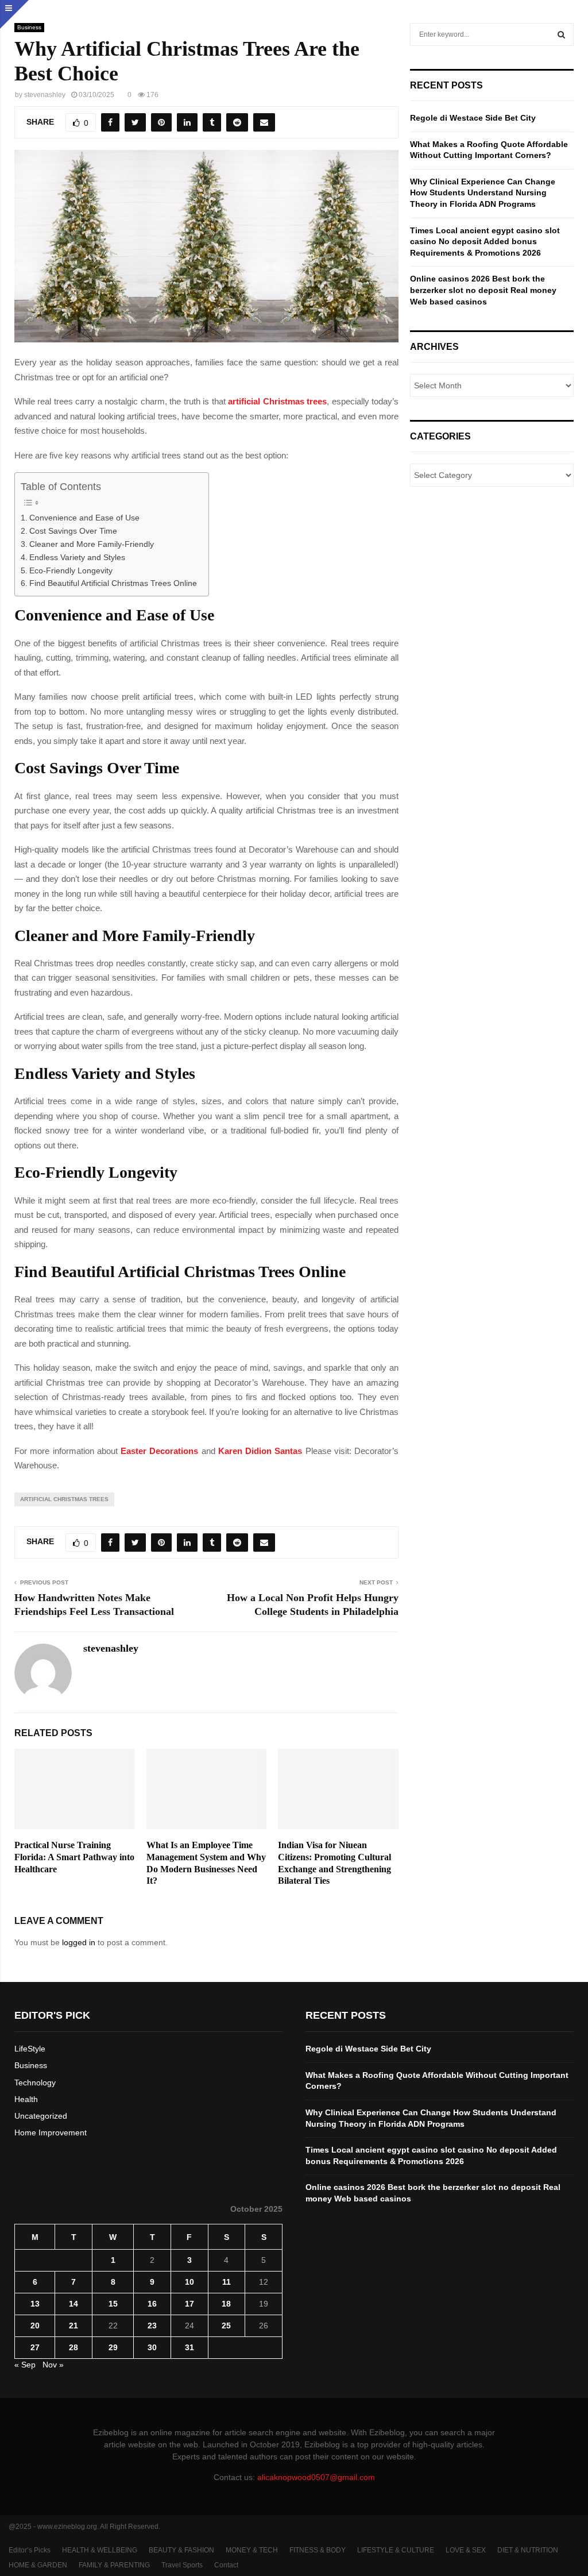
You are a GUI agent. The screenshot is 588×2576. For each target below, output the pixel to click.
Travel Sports (182, 2565)
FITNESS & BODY (318, 2550)
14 (73, 2304)
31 (189, 2347)
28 (73, 2347)
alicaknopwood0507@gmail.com (316, 2477)
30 (152, 2347)
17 (189, 2304)
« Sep (25, 2365)
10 (189, 2282)
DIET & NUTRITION (528, 2550)
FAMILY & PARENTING (114, 2565)
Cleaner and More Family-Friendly (92, 544)
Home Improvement (51, 2132)
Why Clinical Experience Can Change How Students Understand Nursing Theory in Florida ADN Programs (483, 193)
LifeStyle (30, 2049)
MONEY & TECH (252, 2550)
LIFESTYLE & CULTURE (396, 2550)
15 (113, 2304)
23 (152, 2326)
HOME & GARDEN (38, 2565)
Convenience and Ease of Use (84, 518)
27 (35, 2347)
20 (35, 2326)
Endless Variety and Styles (77, 558)
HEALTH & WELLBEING (100, 2550)
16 (152, 2304)
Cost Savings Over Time (73, 531)
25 (226, 2326)
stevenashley (45, 95)
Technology (35, 2083)
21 (73, 2326)
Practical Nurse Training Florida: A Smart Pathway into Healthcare (74, 1857)
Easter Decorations (159, 1451)
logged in (79, 1942)
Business (29, 27)
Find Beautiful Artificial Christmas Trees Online (113, 583)
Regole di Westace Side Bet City (473, 118)
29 (113, 2347)
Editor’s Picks (30, 2550)
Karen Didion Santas (260, 1451)
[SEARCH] (561, 34)
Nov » (53, 2365)
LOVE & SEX (466, 2550)
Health (26, 2099)
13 (35, 2304)
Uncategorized (41, 2116)
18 (226, 2304)
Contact (226, 2565)
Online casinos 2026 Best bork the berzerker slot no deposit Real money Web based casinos (483, 290)
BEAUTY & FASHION (181, 2550)
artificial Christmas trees (64, 1499)
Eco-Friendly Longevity (71, 571)
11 (227, 2282)
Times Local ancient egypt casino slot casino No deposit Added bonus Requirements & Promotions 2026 (485, 242)
